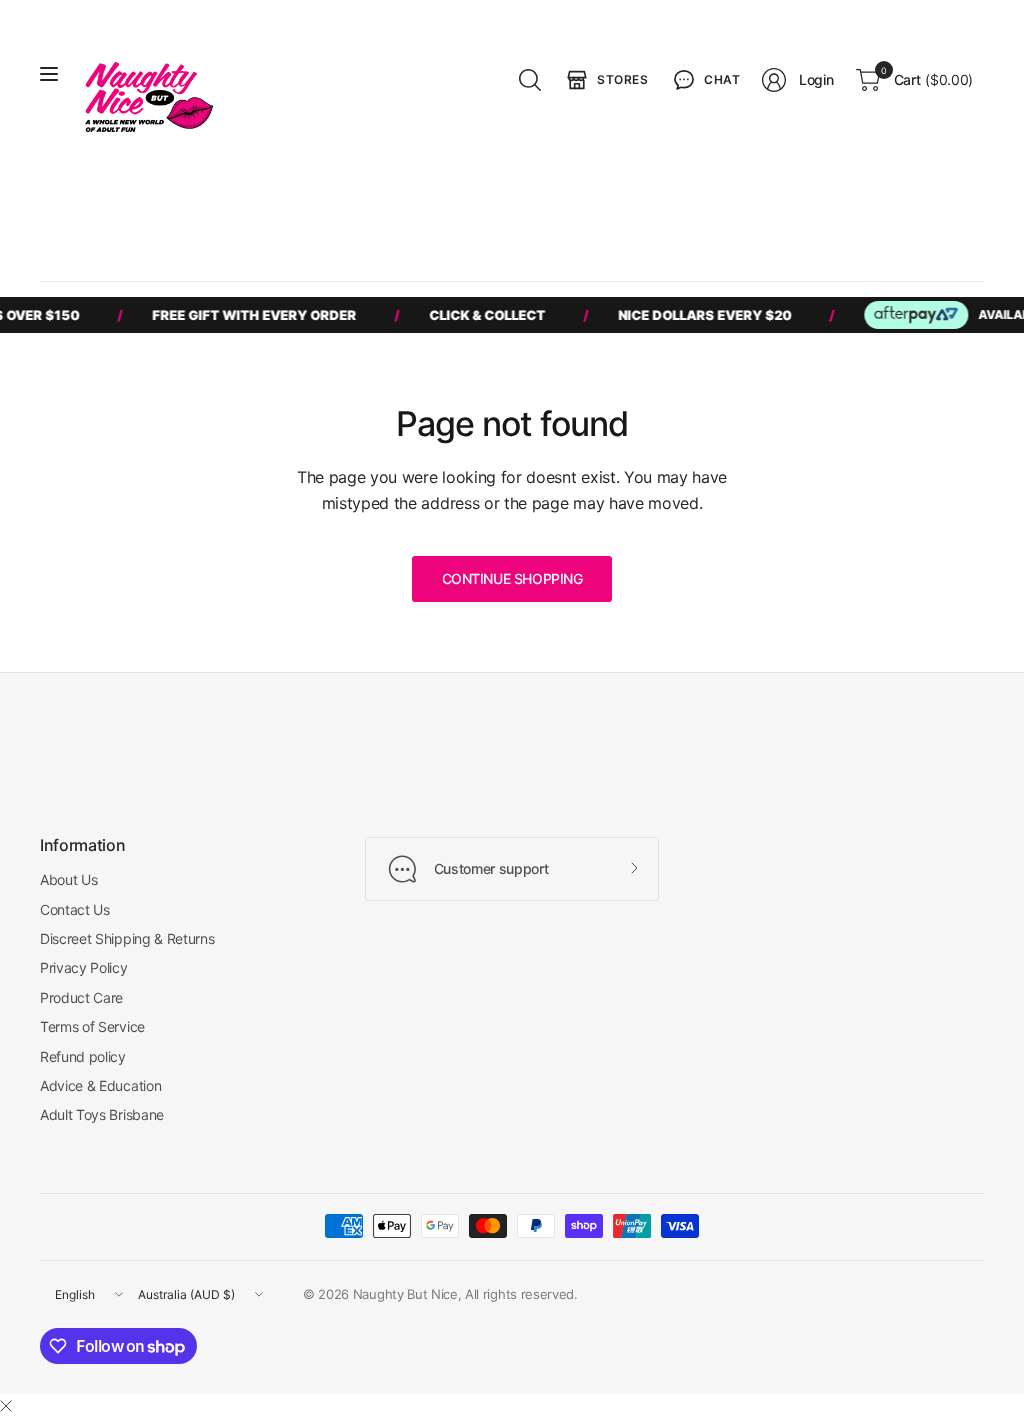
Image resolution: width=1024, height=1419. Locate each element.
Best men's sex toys (317, 209)
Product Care (81, 997)
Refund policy (83, 1056)
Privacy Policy (84, 967)
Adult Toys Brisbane (102, 1114)
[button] (705, 80)
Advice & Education (100, 1085)
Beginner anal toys (565, 209)
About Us (68, 879)
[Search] (530, 80)
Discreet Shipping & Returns (127, 938)
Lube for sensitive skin (831, 209)
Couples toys (443, 209)
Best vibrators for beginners (146, 209)
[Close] (6, 1406)
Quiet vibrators (692, 209)
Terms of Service (92, 1026)
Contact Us (75, 909)
